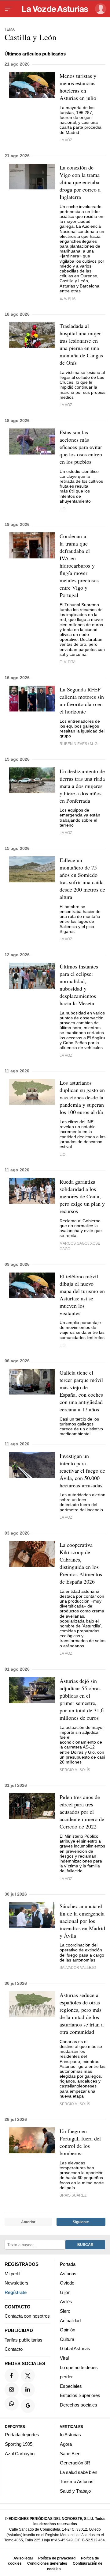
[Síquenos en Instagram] (12, 2389)
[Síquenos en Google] (28, 2406)
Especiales (71, 2386)
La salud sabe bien (79, 2472)
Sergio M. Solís (75, 1770)
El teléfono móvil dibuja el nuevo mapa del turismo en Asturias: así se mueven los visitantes (82, 1295)
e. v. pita (68, 298)
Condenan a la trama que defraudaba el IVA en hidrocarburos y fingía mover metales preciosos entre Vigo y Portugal (79, 565)
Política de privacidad (57, 2558)
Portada (68, 2264)
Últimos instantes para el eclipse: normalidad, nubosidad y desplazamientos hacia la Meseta (79, 985)
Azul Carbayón (20, 2453)
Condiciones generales (47, 2563)
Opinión (68, 2330)
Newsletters (16, 2283)
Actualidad (70, 2320)
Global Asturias (75, 2348)
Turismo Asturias (77, 2481)
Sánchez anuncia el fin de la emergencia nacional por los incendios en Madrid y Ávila (82, 1921)
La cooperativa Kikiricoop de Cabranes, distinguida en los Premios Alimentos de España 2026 (81, 1563)
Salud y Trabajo (75, 2491)
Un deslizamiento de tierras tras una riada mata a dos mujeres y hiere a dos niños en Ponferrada (82, 786)
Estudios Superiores (80, 2395)
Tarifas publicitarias (24, 2340)
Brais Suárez (73, 2195)
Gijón (65, 2292)
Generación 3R (75, 2463)
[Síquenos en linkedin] (28, 2389)
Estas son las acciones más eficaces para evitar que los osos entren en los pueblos (81, 447)
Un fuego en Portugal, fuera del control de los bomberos (80, 2142)
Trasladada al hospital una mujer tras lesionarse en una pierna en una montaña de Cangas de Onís (81, 344)
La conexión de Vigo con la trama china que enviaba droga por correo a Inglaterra (80, 182)
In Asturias (70, 2435)
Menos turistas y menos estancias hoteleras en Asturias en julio (78, 87)
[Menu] (9, 9)
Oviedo (67, 2283)
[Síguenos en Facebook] (12, 2375)
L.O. (63, 509)
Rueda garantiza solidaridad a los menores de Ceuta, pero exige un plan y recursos (82, 1196)
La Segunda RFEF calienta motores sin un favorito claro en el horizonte (82, 700)
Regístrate (16, 2292)
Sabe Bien (70, 2453)
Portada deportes (22, 2435)
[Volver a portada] (55, 9)
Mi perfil (12, 2273)
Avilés (66, 2302)
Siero (65, 2311)
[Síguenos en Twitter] (28, 2375)
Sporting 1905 (19, 2444)
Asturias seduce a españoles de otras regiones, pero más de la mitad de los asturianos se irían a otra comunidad (82, 2013)
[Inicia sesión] (99, 9)
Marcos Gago (73, 1243)
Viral (64, 2358)
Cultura (67, 2339)
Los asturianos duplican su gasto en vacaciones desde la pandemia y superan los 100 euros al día (82, 1097)
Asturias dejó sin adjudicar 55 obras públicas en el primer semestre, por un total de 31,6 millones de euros (82, 1699)
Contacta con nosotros (27, 2316)
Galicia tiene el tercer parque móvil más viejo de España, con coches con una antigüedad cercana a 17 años (81, 1391)
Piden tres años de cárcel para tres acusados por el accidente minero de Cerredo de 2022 (82, 1812)
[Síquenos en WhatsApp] (12, 2403)
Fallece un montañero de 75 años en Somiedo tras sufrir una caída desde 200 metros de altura (82, 878)
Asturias (68, 2273)
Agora (66, 2444)
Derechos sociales (79, 2405)
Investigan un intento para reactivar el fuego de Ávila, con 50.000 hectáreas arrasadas (82, 1471)
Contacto (14, 2349)
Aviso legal (23, 2558)
